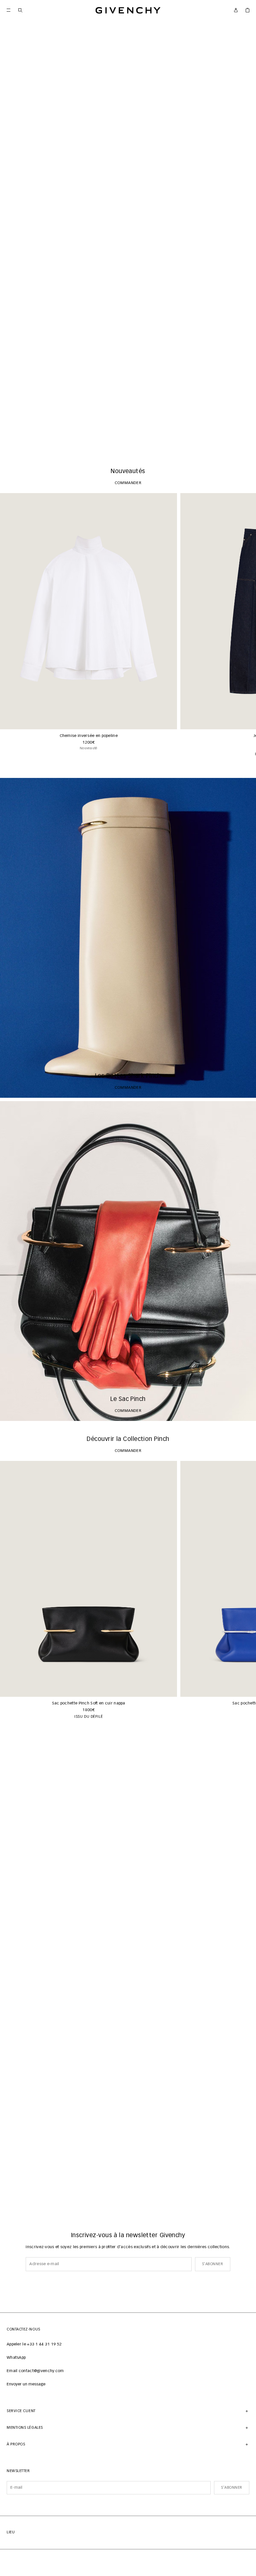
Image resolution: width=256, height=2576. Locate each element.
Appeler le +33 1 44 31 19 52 (34, 2344)
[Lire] (10, 443)
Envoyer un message (26, 2384)
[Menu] (8, 10)
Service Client (21, 2411)
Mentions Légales (25, 2428)
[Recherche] (20, 10)
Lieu (11, 2532)
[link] (247, 10)
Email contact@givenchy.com (35, 2371)
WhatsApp (16, 2358)
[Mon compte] (236, 10)
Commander (128, 443)
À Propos (16, 2444)
